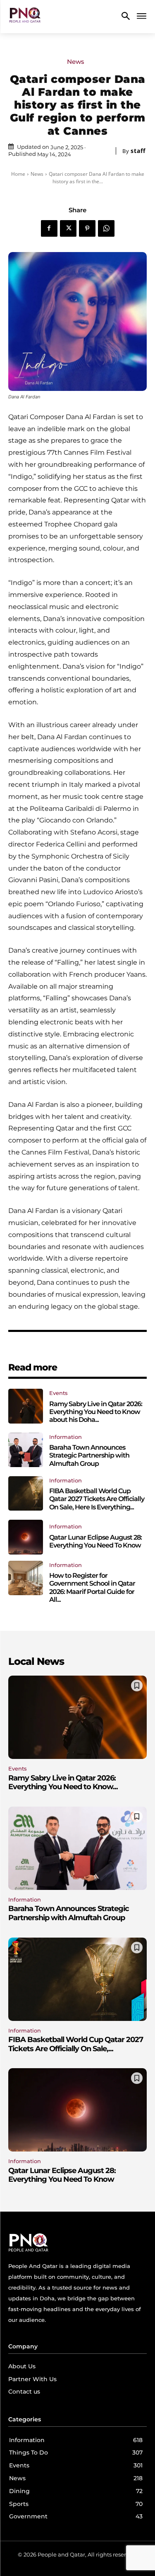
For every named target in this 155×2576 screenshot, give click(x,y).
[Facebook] (49, 228)
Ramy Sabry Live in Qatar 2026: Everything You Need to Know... (63, 1783)
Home (18, 174)
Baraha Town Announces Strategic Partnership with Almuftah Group (89, 1455)
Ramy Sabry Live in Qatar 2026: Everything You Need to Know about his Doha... (96, 1412)
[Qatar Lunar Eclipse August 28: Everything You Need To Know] (26, 1537)
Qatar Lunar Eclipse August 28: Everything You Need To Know (95, 1541)
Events (58, 1393)
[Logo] (25, 17)
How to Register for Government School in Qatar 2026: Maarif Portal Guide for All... (92, 1588)
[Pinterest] (87, 228)
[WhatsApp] (106, 228)
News (76, 62)
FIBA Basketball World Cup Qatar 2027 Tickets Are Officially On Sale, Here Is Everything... (97, 1499)
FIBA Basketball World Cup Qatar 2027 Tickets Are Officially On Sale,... (76, 2044)
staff (138, 151)
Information (66, 1437)
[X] (68, 228)
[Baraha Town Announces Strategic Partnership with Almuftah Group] (26, 1450)
